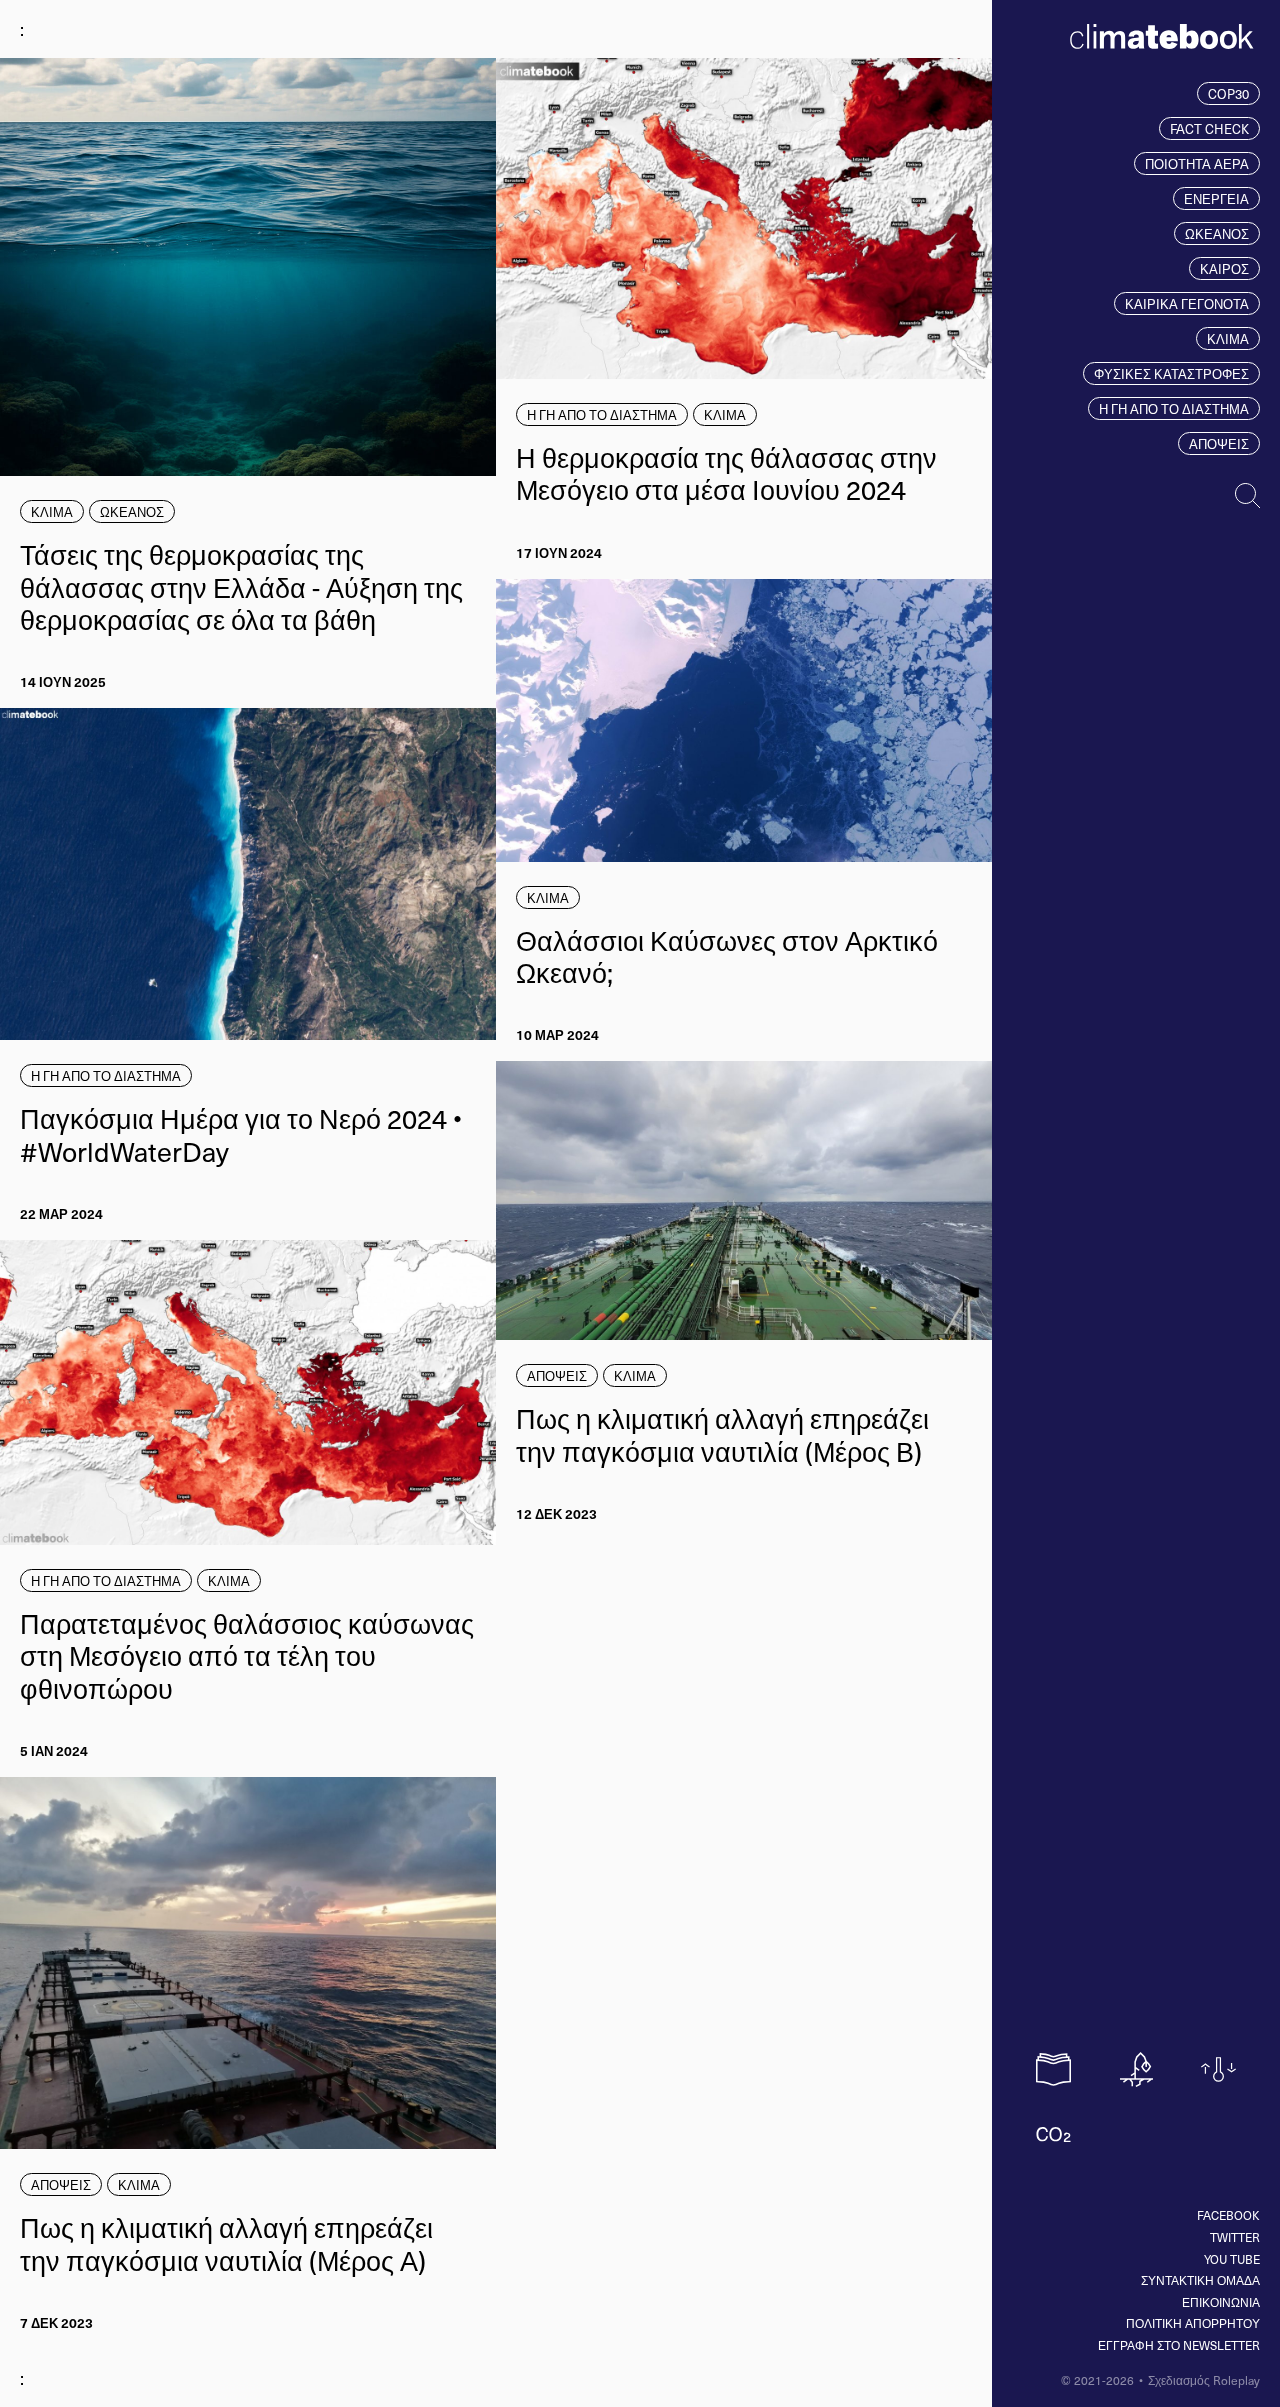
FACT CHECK (1209, 128)
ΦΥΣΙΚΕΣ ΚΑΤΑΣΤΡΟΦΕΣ (1171, 373)
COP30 (1228, 93)
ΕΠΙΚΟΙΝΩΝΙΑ (1221, 2302)
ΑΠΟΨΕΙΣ (1219, 443)
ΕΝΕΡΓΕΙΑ (1216, 198)
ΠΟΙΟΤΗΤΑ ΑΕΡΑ (1197, 163)
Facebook (1228, 2215)
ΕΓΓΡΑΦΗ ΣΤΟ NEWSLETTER (1179, 2345)
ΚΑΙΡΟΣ (1224, 268)
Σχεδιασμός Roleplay (1204, 2380)
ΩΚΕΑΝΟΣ (1217, 233)
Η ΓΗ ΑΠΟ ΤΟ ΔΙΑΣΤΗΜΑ (1174, 408)
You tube (1232, 2259)
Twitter (1235, 2237)
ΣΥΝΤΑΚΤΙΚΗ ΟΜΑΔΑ (1200, 2280)
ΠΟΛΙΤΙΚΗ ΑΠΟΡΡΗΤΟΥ (1193, 2323)
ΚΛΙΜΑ (1228, 338)
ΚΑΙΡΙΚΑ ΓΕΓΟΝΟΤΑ (1187, 303)
